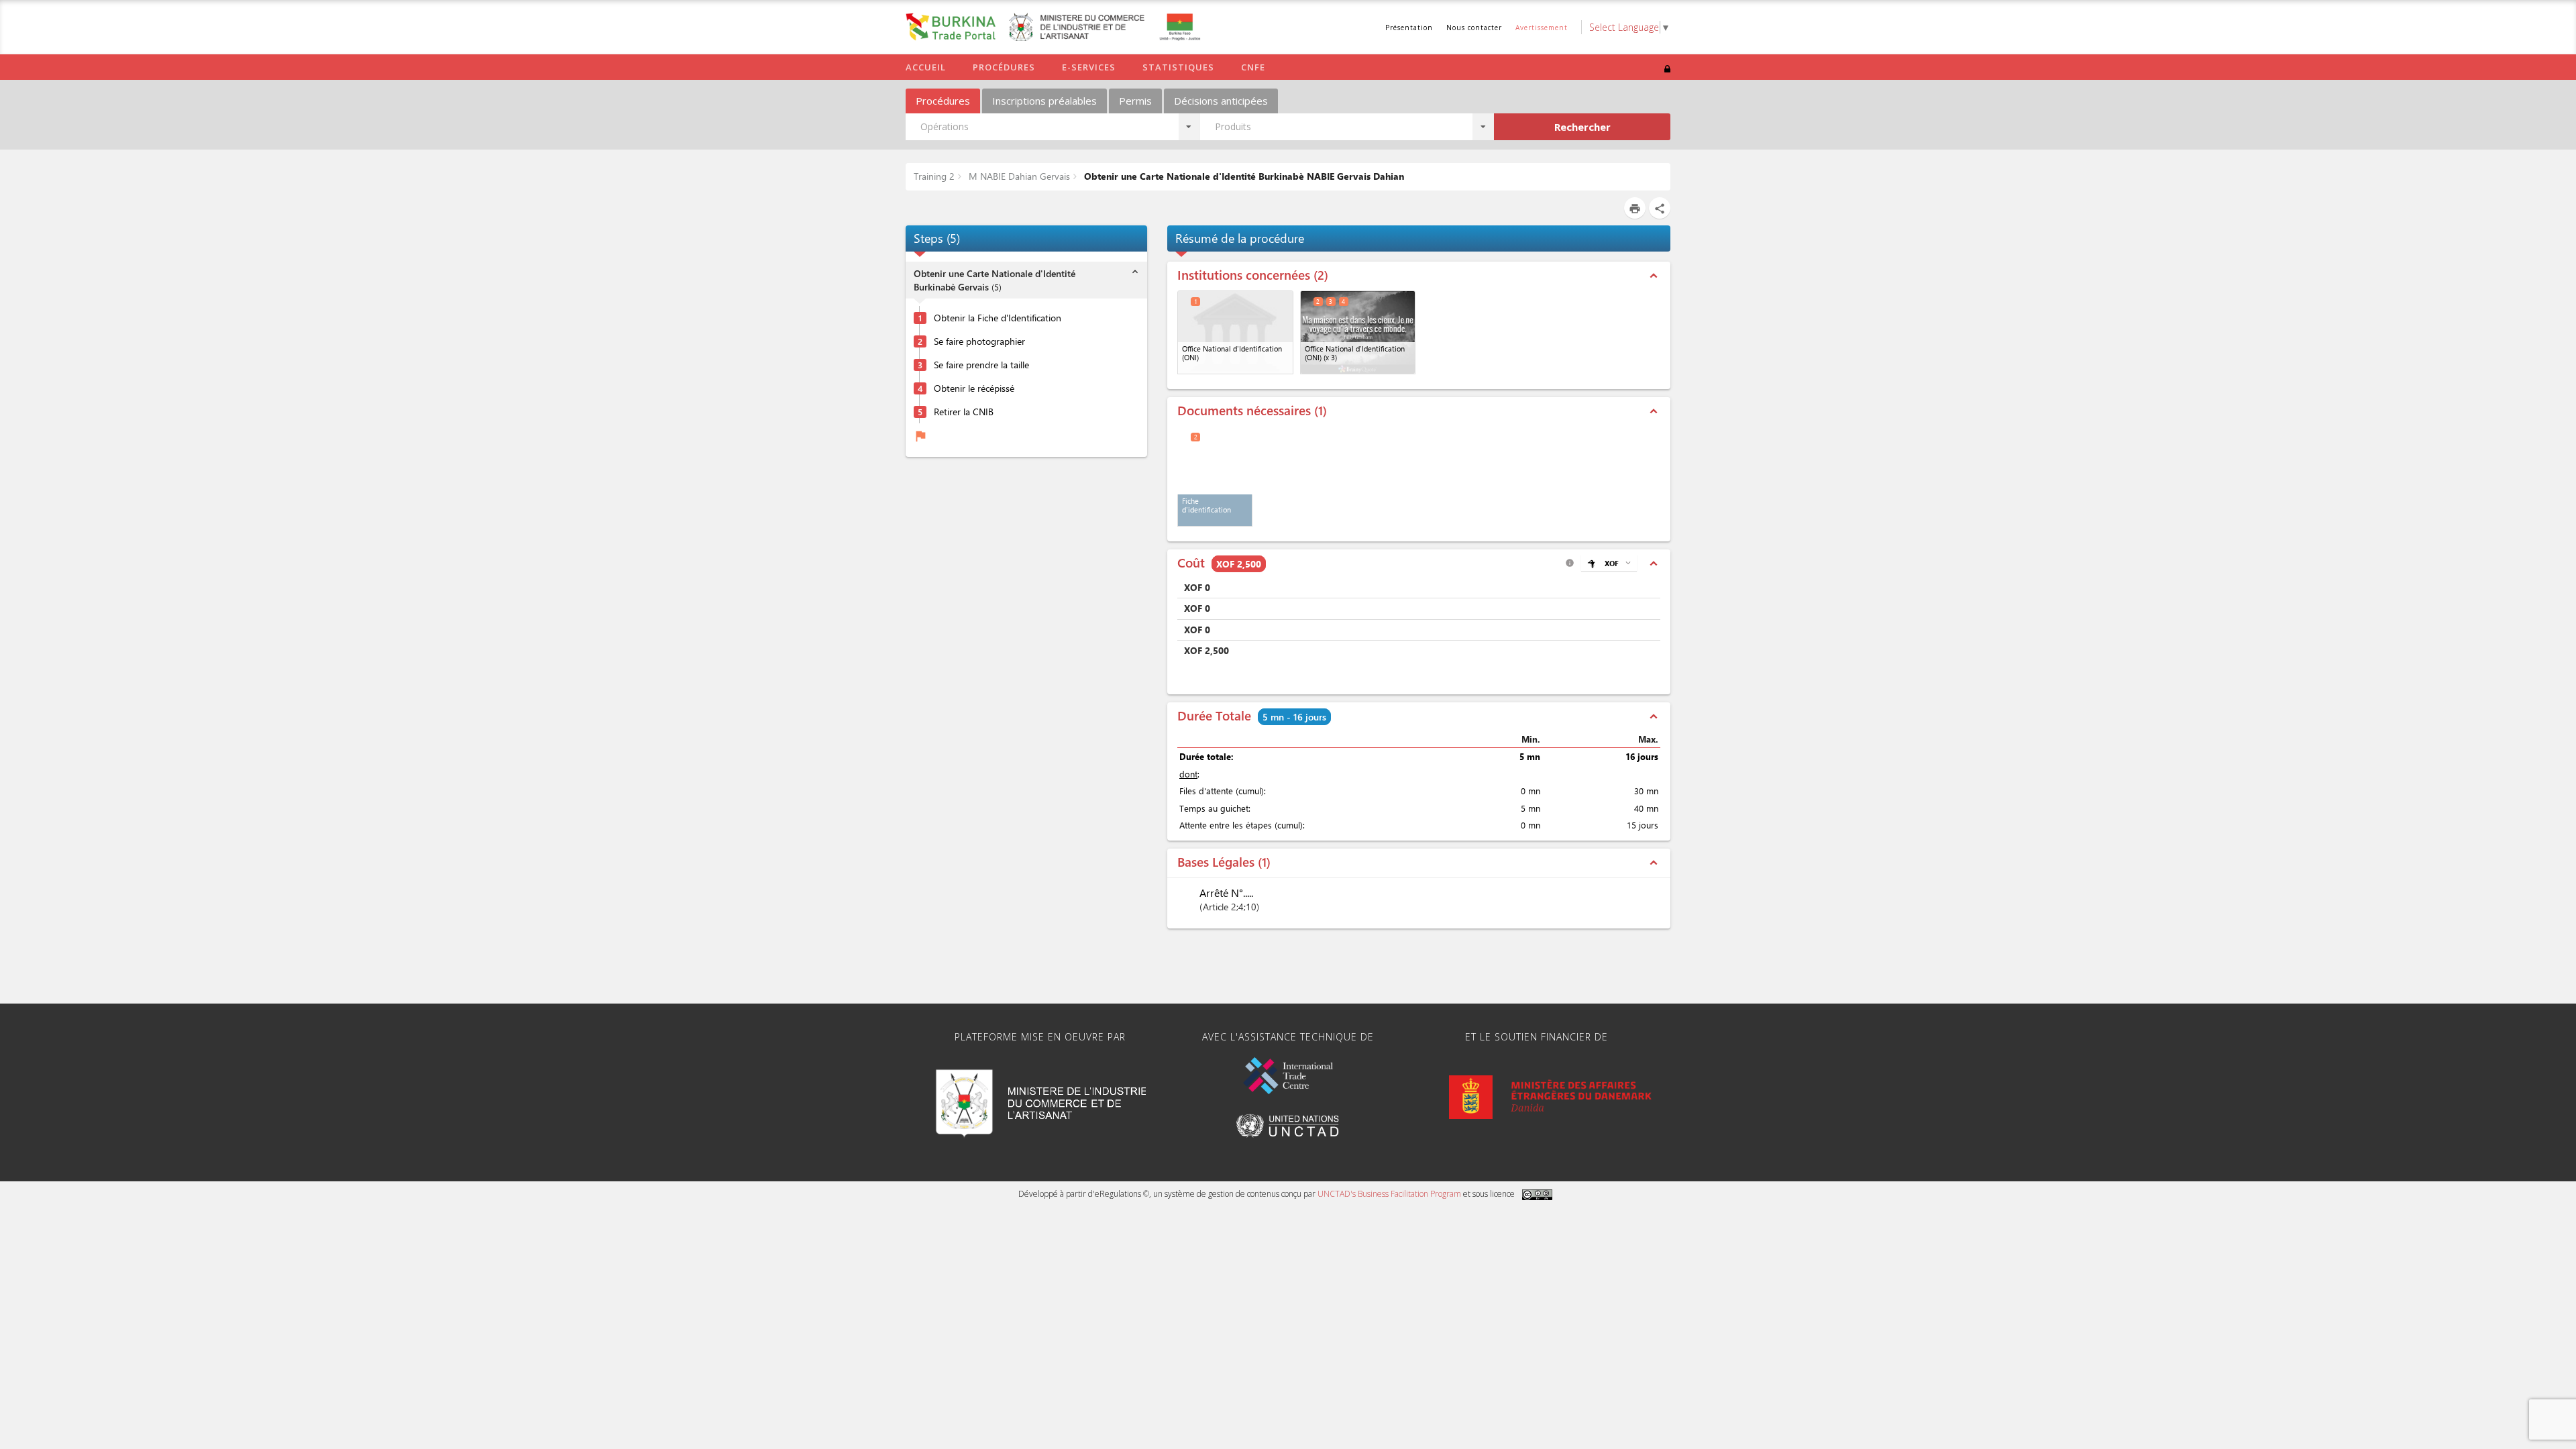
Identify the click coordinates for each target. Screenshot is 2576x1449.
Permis (1135, 101)
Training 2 (934, 176)
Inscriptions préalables (1044, 101)
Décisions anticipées (1221, 101)
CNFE (1253, 67)
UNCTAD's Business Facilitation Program (1389, 1194)
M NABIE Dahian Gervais (1018, 176)
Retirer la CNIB (964, 412)
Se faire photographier (979, 341)
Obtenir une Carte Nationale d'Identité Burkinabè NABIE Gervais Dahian (1243, 176)
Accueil (926, 67)
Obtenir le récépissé (974, 388)
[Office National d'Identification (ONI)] (1235, 332)
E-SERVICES (1089, 67)
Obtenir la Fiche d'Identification (998, 318)
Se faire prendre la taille (981, 365)
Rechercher (1582, 127)
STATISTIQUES (1178, 67)
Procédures (1004, 67)
